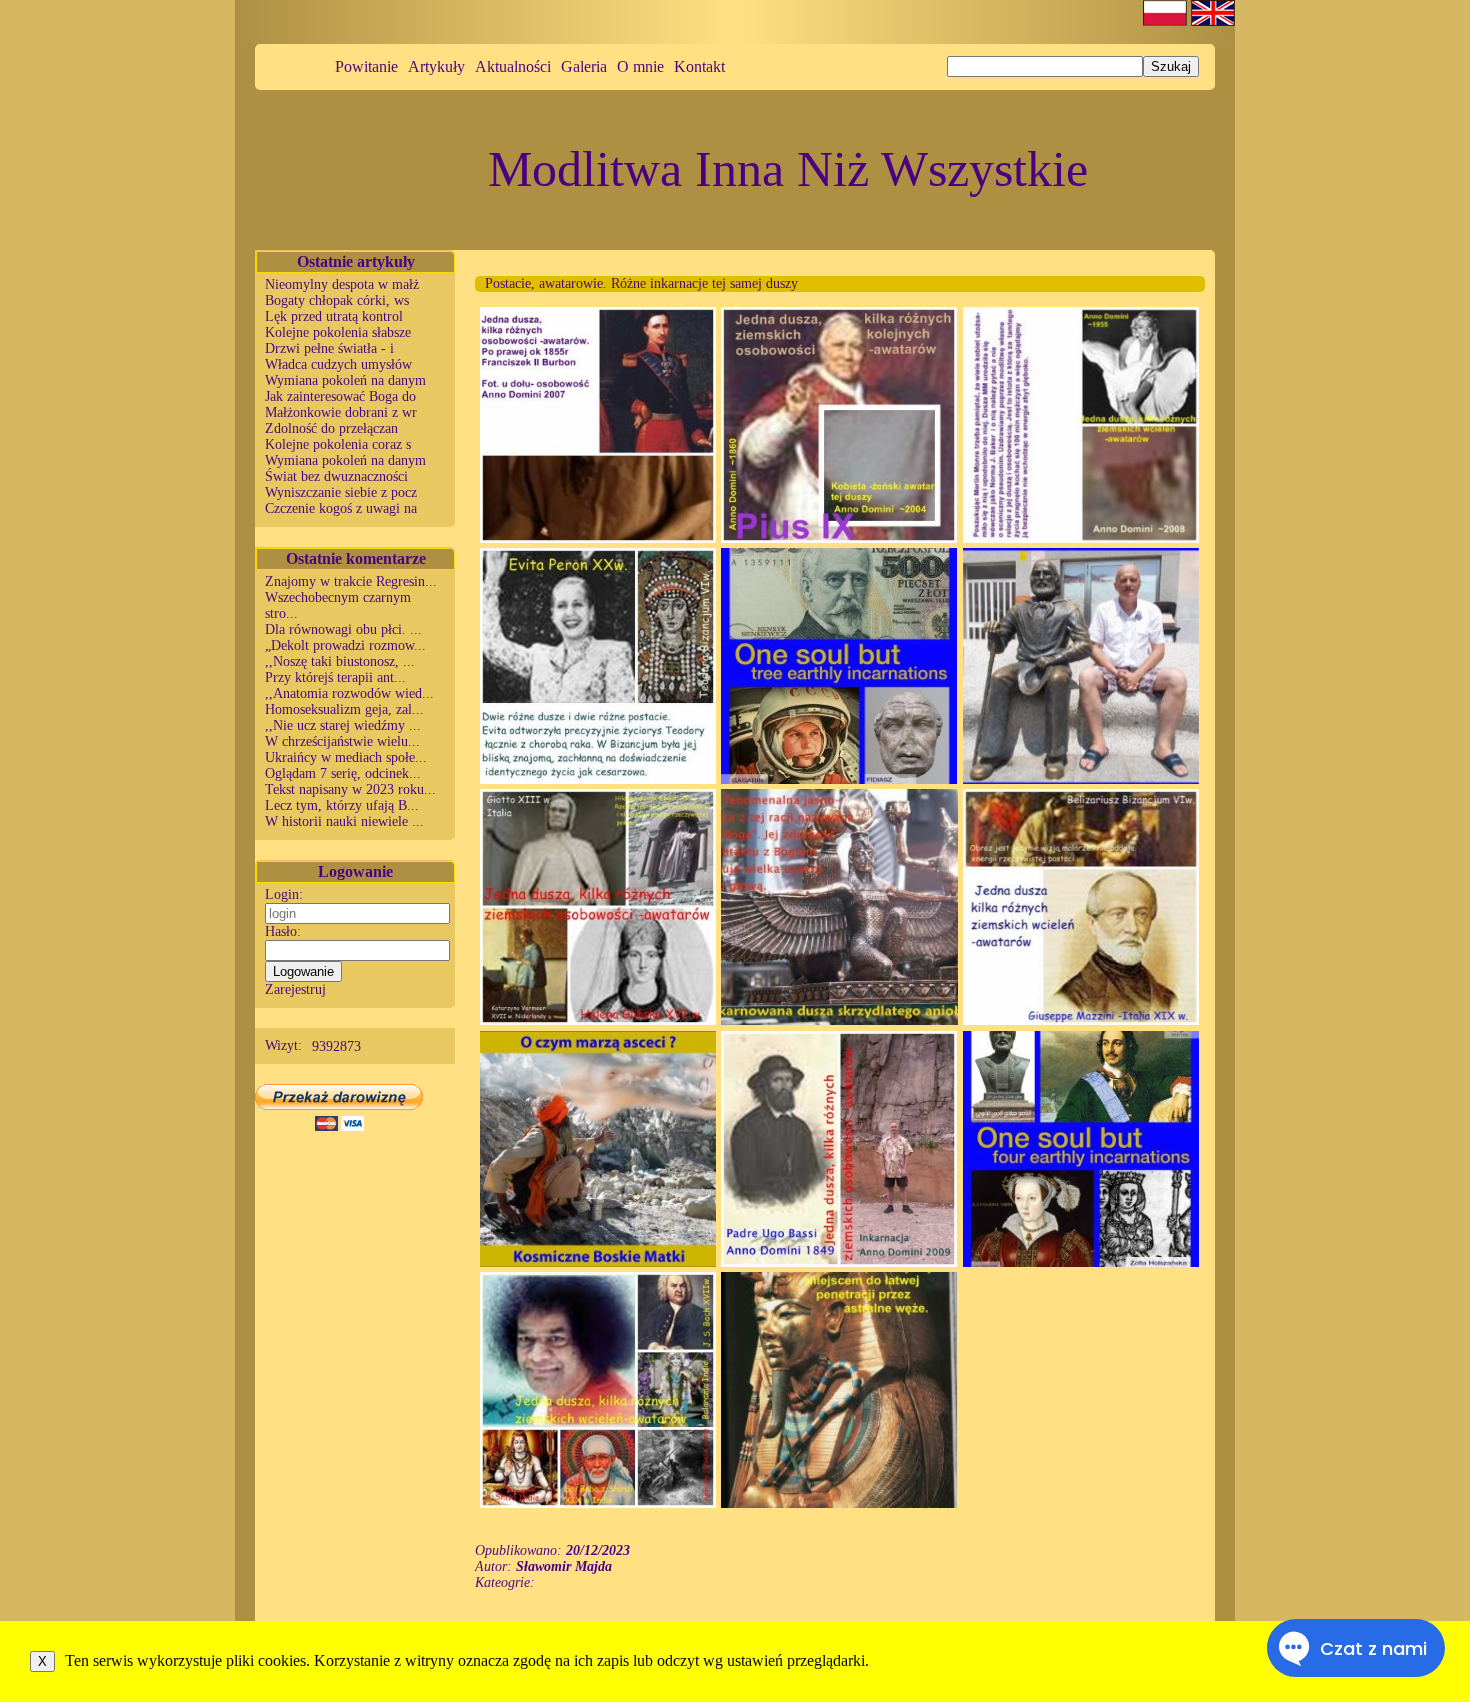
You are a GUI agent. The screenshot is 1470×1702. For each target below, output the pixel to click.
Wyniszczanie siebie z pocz (341, 492)
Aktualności (513, 66)
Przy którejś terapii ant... (335, 677)
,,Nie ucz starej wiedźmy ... (343, 725)
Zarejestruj (295, 989)
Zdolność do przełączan (331, 428)
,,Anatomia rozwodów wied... (349, 693)
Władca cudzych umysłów (338, 364)
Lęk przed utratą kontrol (334, 316)
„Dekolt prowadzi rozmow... (345, 645)
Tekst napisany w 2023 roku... (350, 789)
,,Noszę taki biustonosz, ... (340, 661)
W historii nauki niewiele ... (344, 821)
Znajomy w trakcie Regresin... (351, 581)
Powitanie (366, 66)
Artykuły (436, 66)
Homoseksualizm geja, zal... (344, 709)
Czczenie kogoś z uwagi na (341, 508)
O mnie (640, 66)
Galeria (584, 66)
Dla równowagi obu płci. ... (343, 629)
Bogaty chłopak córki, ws (337, 300)
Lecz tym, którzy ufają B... (342, 805)
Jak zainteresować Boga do (340, 396)
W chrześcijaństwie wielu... (342, 741)
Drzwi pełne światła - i (329, 348)
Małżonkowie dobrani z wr (341, 412)
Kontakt (699, 66)
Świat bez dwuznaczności (336, 476)
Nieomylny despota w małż (342, 284)
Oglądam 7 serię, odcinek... (343, 773)
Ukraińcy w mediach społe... (346, 757)
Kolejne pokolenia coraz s (338, 444)
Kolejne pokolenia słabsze (338, 332)
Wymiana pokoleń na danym (345, 380)
